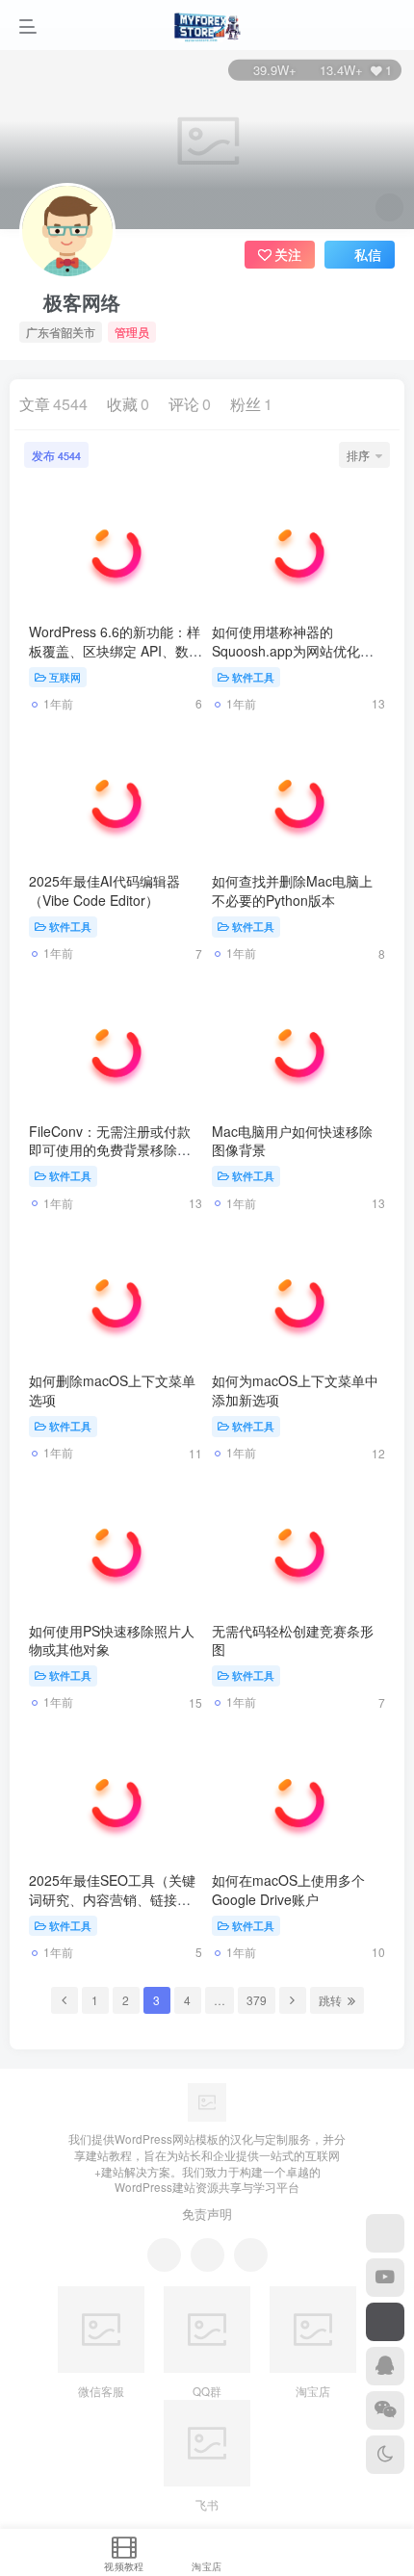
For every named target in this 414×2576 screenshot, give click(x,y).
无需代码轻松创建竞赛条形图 (293, 1640)
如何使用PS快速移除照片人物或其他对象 (112, 1640)
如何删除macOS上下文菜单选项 (112, 1390)
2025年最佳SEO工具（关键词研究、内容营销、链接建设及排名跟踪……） (112, 1899)
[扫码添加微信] (385, 2410)
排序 (358, 455)
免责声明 (207, 2214)
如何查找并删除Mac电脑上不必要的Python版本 (292, 890)
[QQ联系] (207, 2255)
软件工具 (253, 677)
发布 (56, 455)
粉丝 (251, 404)
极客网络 (82, 302)
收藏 (128, 404)
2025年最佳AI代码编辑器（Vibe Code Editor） (104, 890)
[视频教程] (385, 2278)
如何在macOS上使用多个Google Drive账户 (288, 1890)
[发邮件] (251, 2255)
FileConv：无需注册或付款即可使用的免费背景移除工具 (110, 1150)
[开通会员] (385, 2322)
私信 (368, 254)
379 (257, 2000)
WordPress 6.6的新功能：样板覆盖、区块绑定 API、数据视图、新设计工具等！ (116, 650)
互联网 (65, 677)
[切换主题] (385, 2455)
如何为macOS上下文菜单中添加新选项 (295, 1390)
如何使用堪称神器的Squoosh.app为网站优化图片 (293, 650)
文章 (53, 404)
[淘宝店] (385, 2233)
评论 (190, 404)
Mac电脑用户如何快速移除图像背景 (292, 1141)
